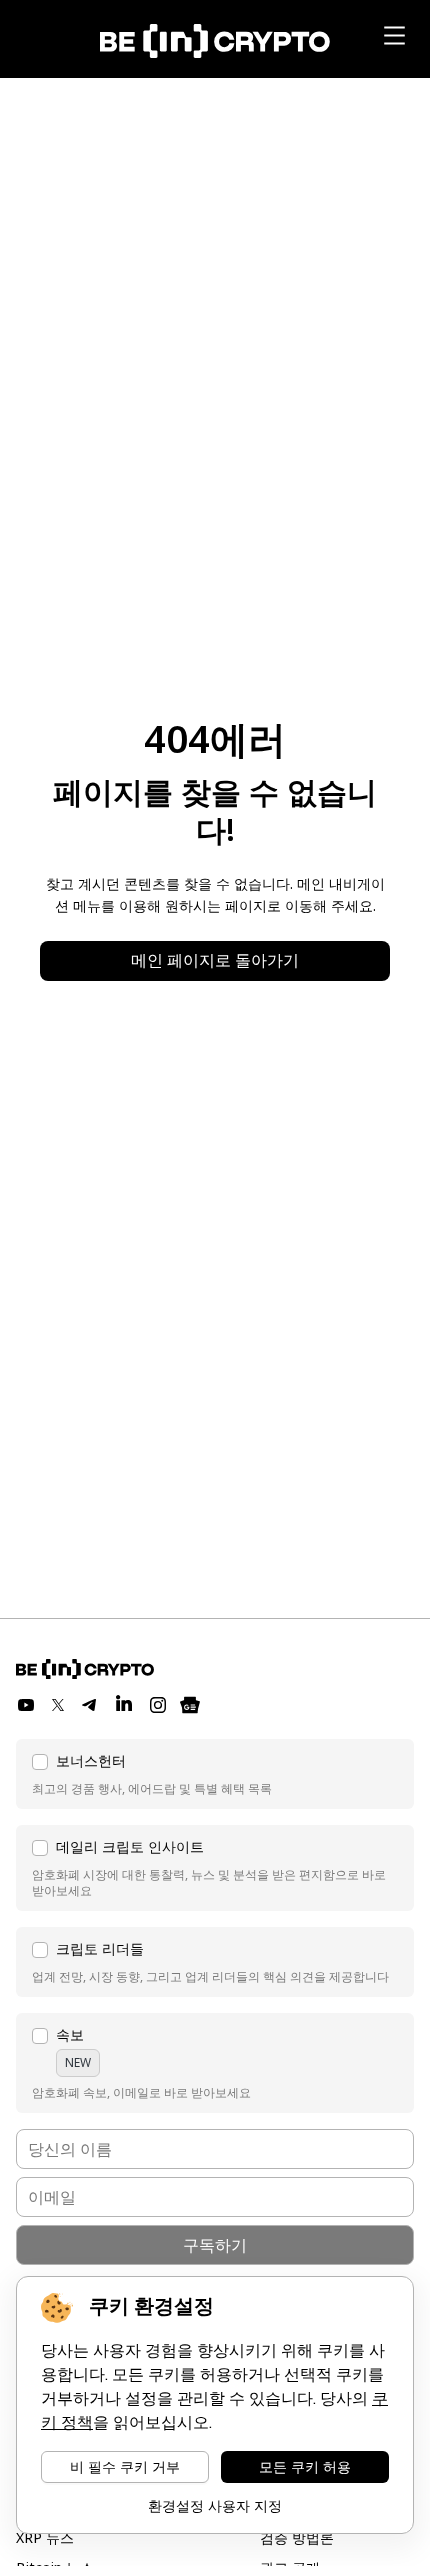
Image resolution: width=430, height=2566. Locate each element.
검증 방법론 (297, 2537)
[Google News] (190, 1705)
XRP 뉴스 (45, 2537)
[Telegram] (90, 1705)
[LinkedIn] (124, 1705)
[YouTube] (26, 1705)
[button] (215, 1774)
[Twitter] (58, 1705)
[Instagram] (158, 1705)
